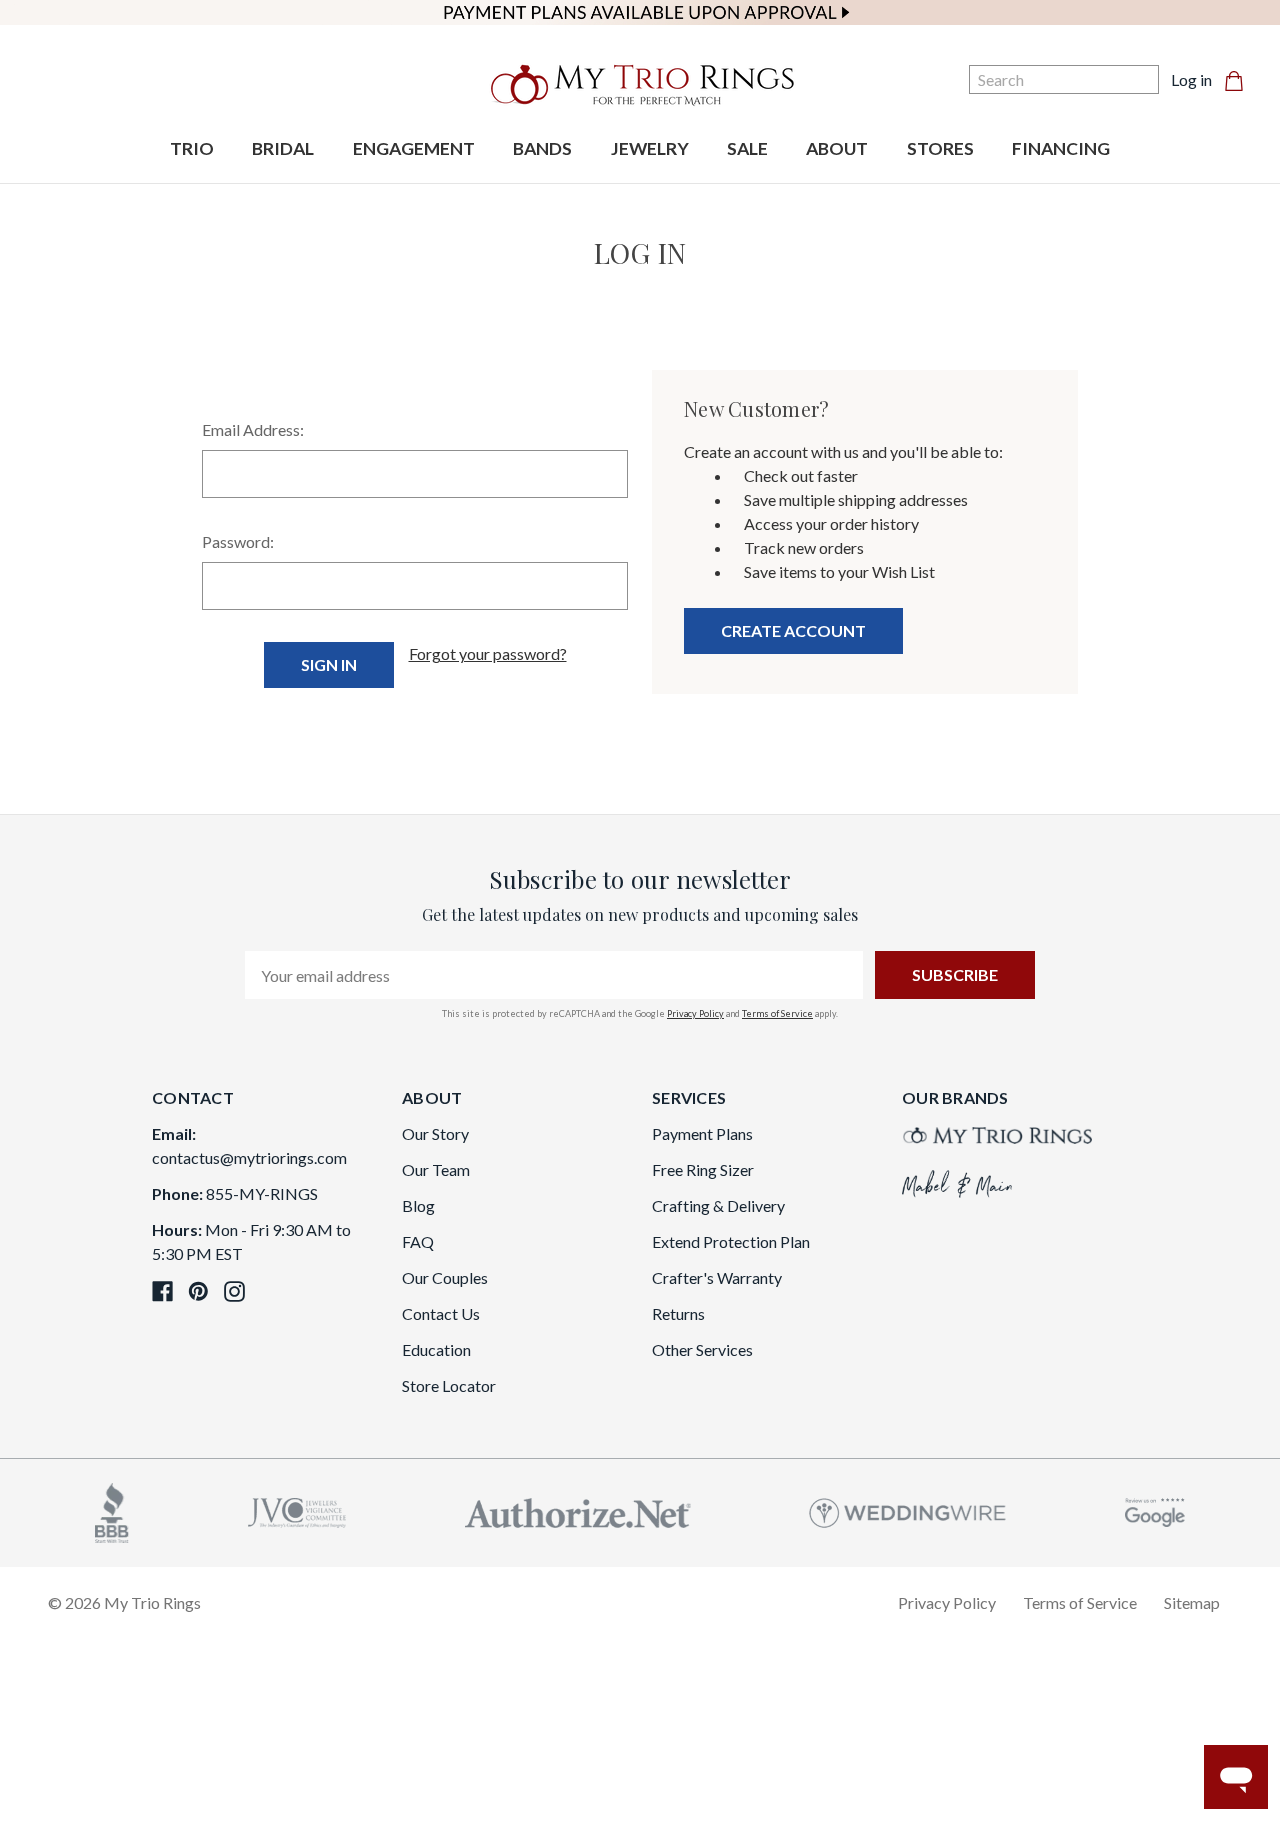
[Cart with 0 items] (1240, 80)
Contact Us (441, 1313)
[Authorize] (578, 1510)
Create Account (793, 630)
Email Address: (253, 429)
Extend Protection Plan (731, 1241)
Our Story (435, 1133)
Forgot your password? (488, 653)
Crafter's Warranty (717, 1277)
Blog (418, 1205)
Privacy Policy (695, 1013)
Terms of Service (777, 1013)
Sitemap (1192, 1602)
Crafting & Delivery (718, 1205)
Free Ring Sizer (703, 1169)
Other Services (702, 1349)
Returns (678, 1313)
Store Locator (449, 1385)
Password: (238, 541)
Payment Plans (702, 1133)
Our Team (436, 1169)
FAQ (418, 1241)
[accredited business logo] (112, 1510)
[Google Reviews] (1155, 1510)
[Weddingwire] (907, 1510)
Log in (1191, 79)
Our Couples (445, 1277)
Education (436, 1349)
